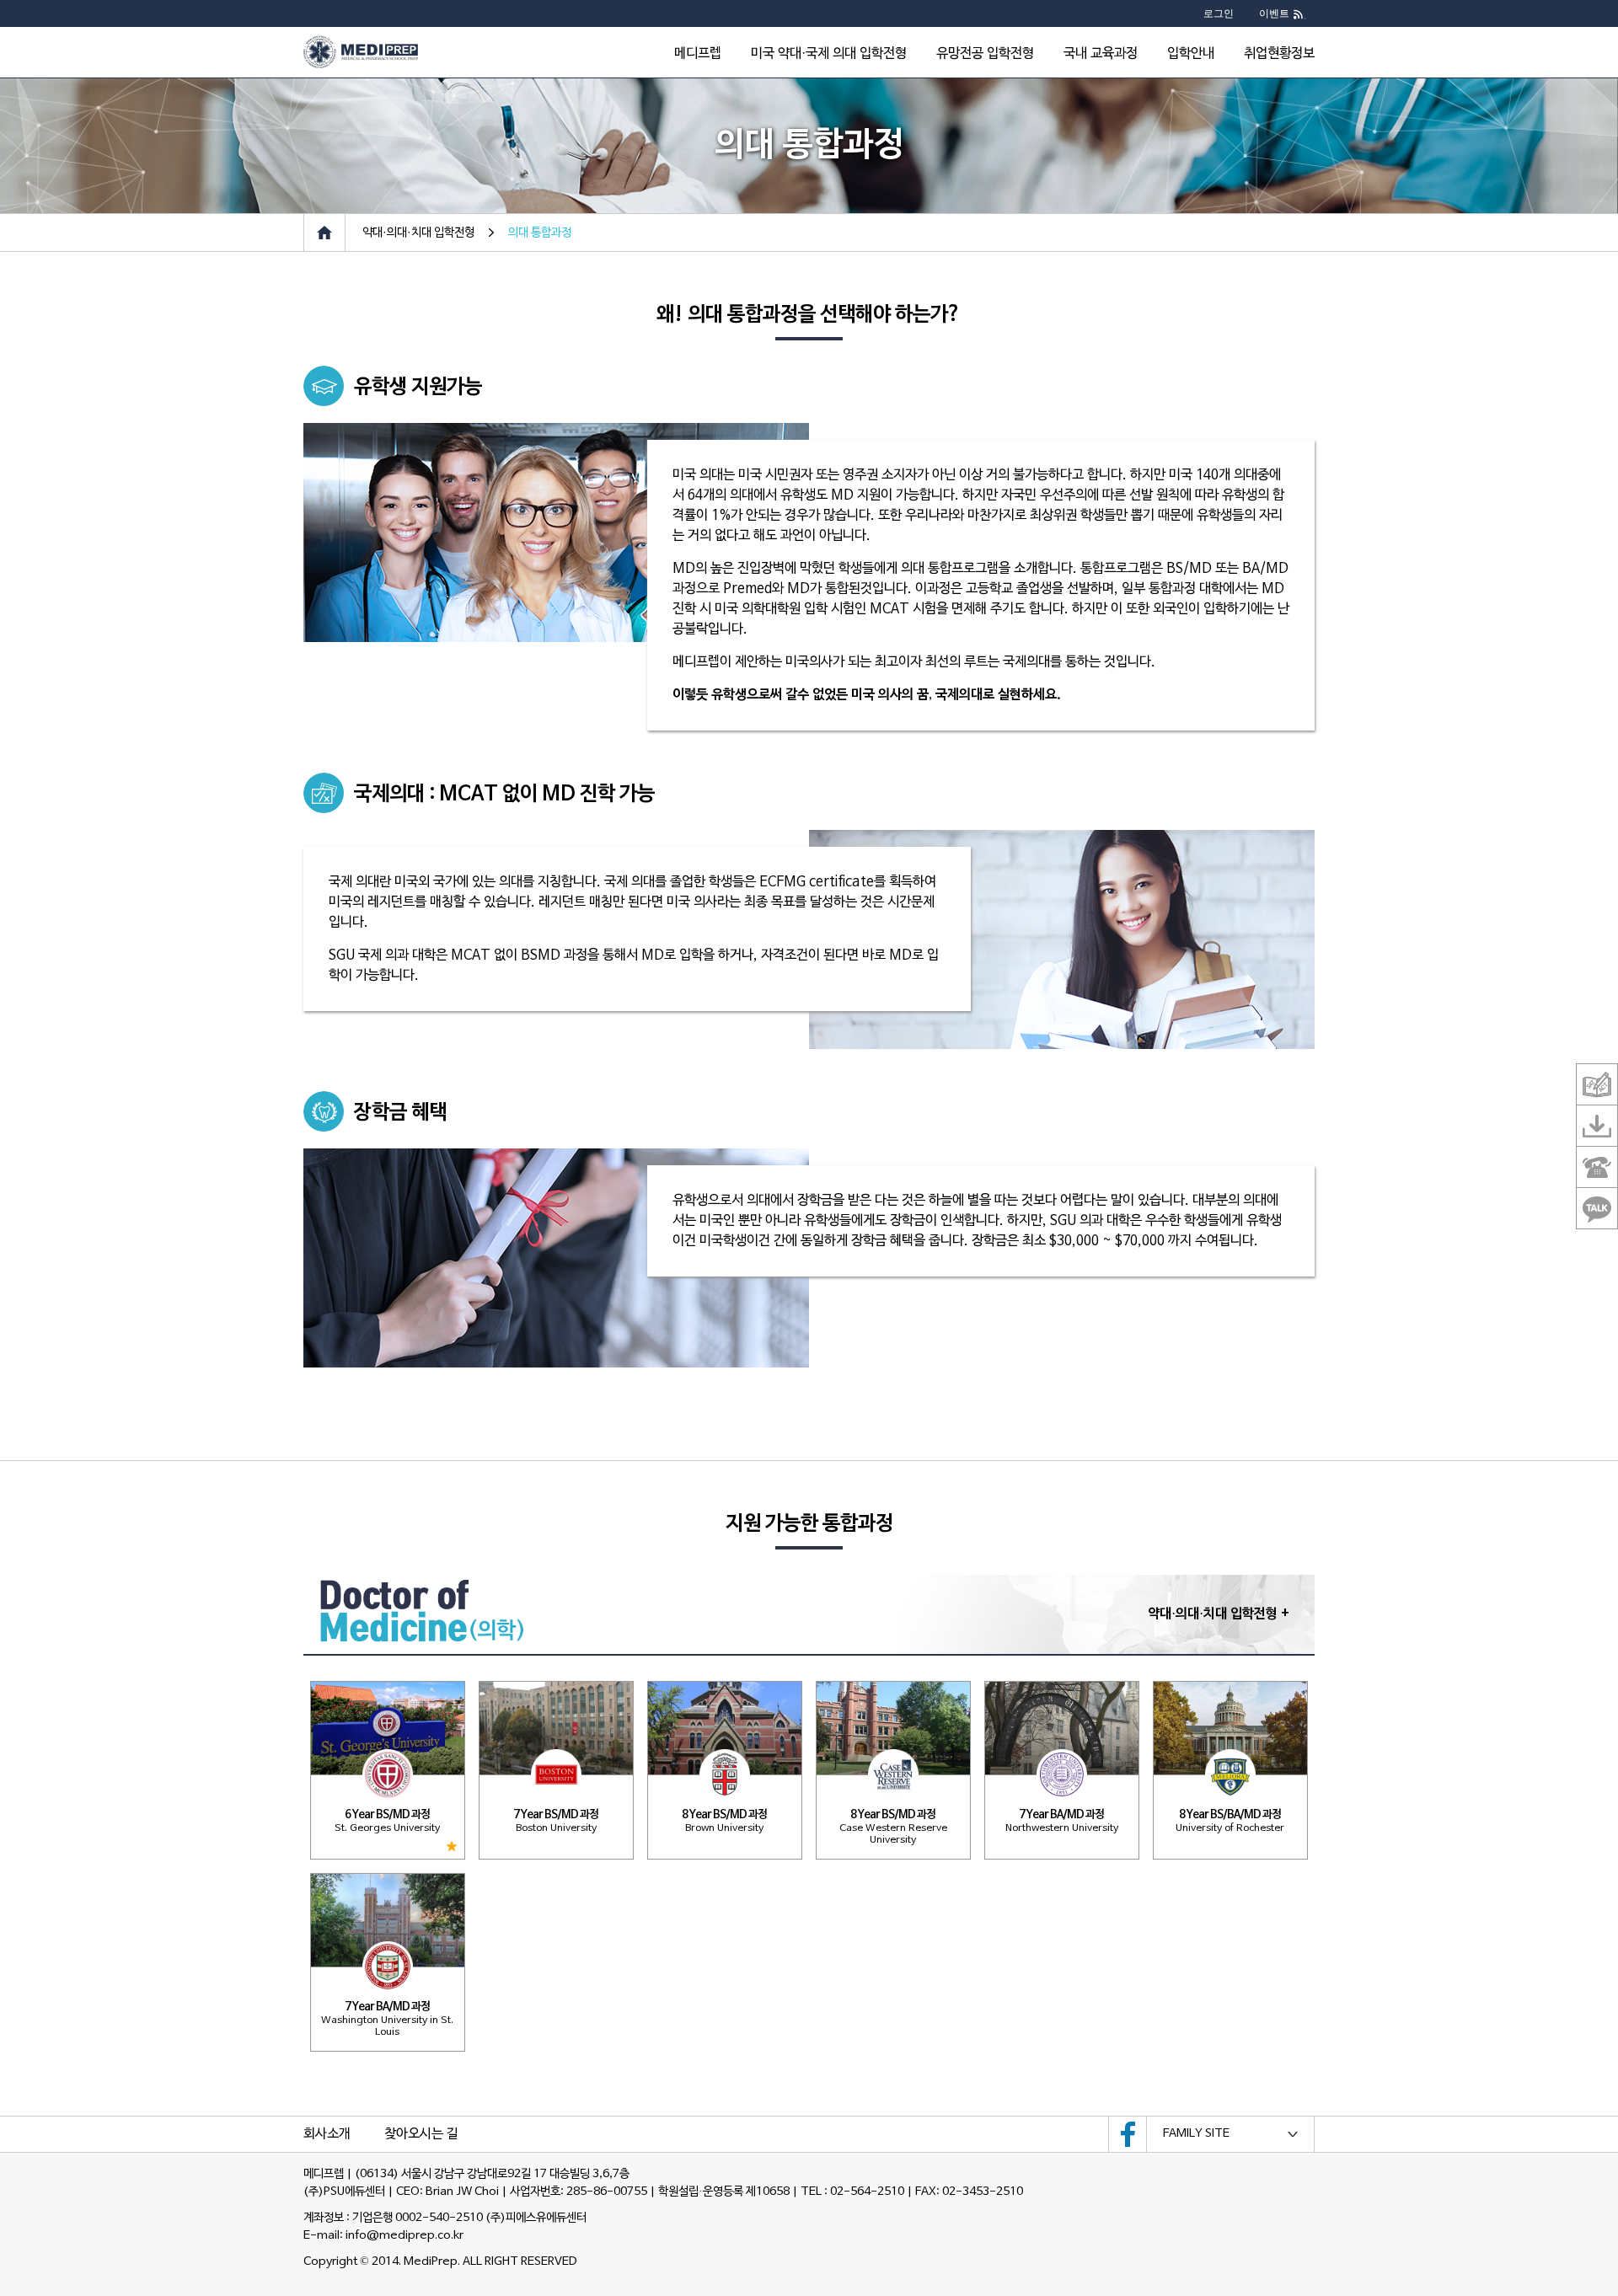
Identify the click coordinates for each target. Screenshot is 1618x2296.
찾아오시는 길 (421, 2134)
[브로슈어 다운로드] (1597, 1126)
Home (324, 233)
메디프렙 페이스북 (1128, 2134)
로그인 (1219, 13)
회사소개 (327, 2134)
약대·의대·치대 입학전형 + (1219, 1614)
